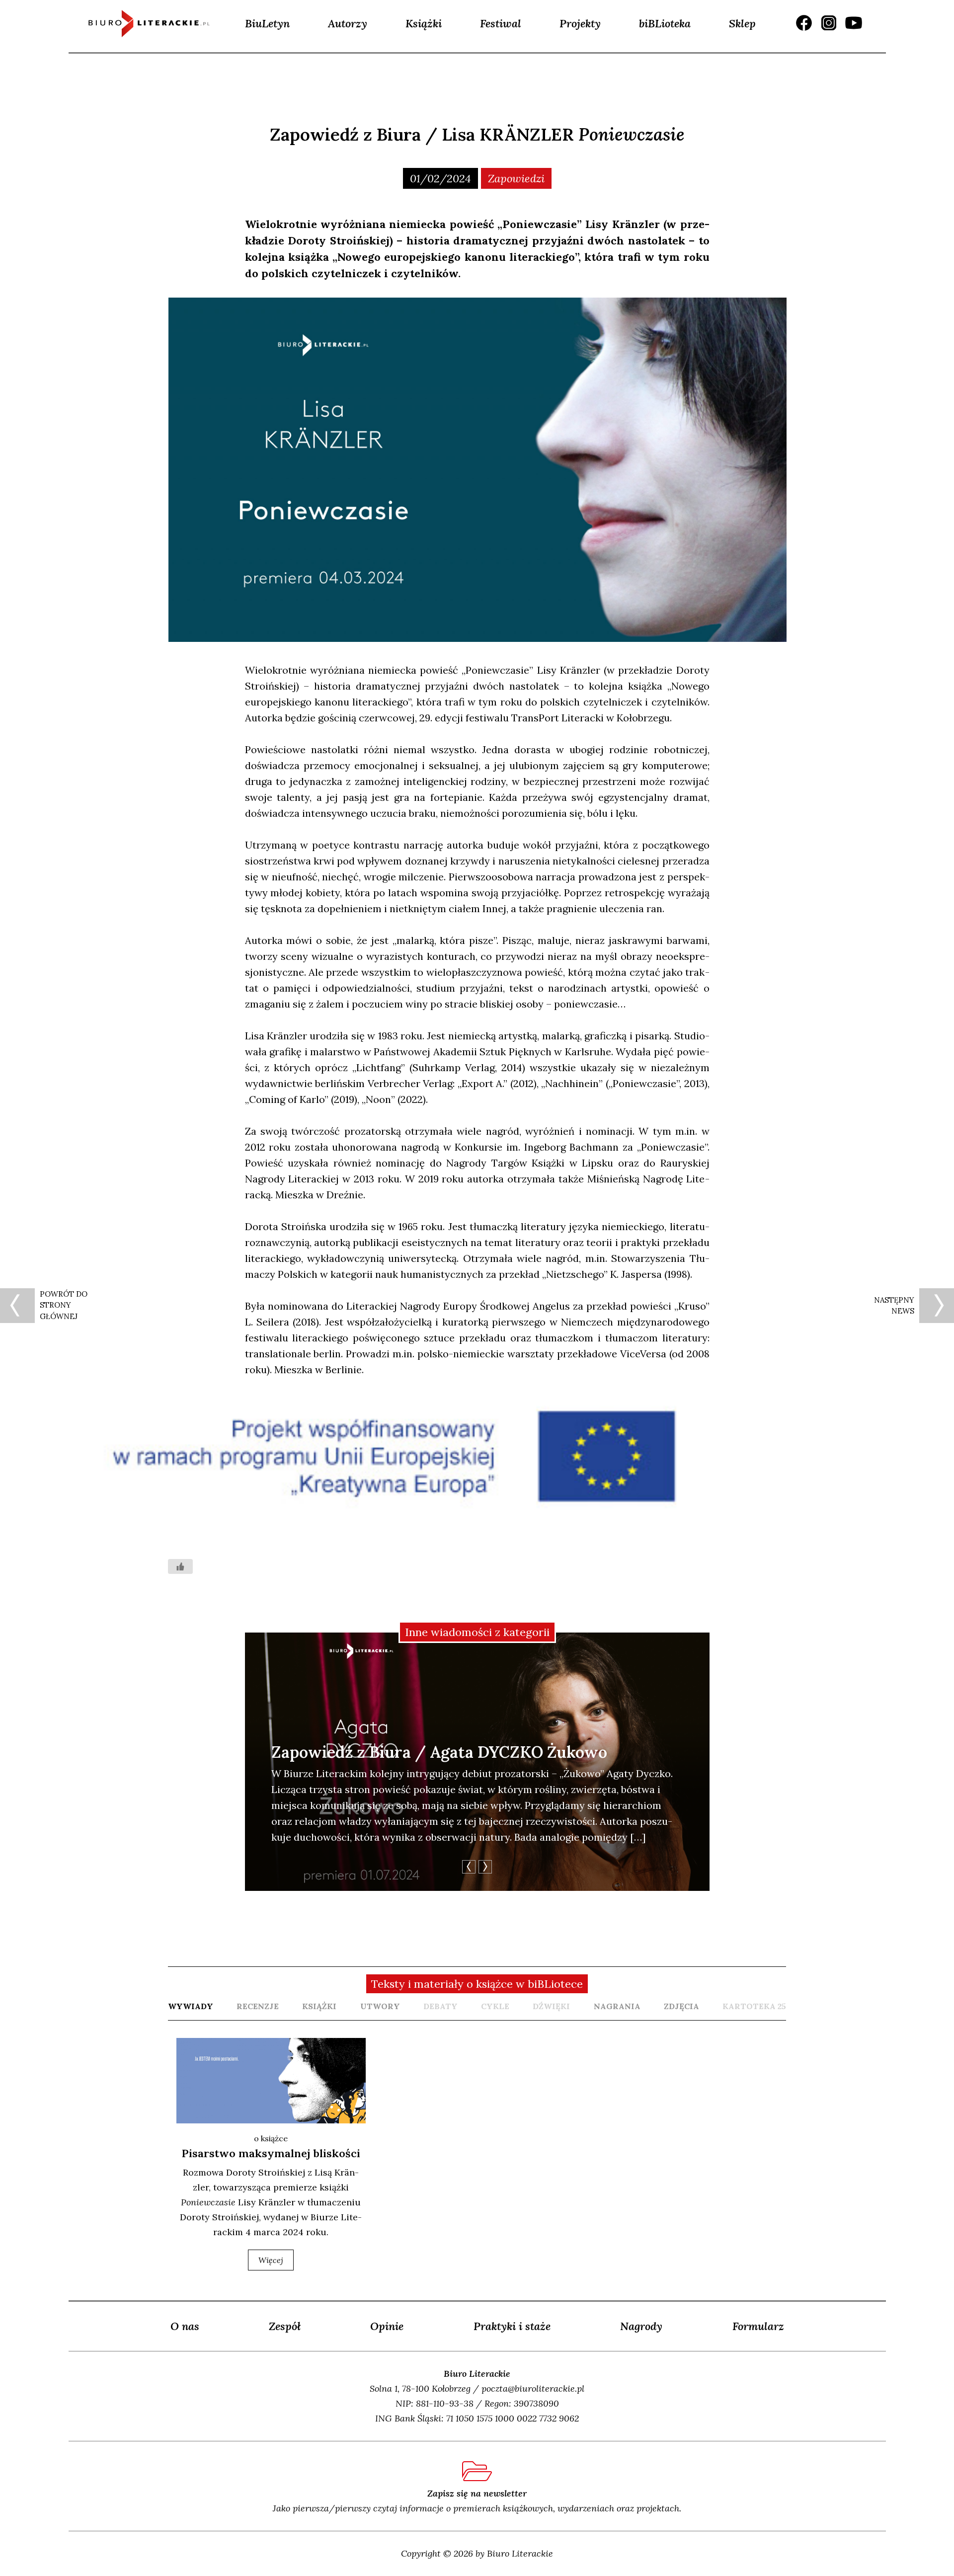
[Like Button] (180, 1566)
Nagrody (641, 2326)
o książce (271, 2138)
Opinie (387, 2326)
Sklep (742, 23)
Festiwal (501, 23)
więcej (271, 2260)
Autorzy (348, 23)
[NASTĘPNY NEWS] (937, 1306)
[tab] (191, 2006)
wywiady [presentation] (191, 2006)
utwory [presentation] (380, 2006)
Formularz (758, 2326)
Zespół (285, 2326)
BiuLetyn (267, 23)
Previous (469, 1867)
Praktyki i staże (512, 2326)
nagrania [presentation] (617, 2006)
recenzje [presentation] (258, 2006)
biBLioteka (665, 23)
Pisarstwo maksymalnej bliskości (271, 2153)
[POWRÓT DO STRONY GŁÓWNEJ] (17, 1306)
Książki (424, 23)
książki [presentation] (319, 2006)
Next (485, 1867)
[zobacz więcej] (271, 2081)
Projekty (580, 23)
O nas (185, 2326)
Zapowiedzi (516, 178)
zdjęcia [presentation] (681, 2006)
